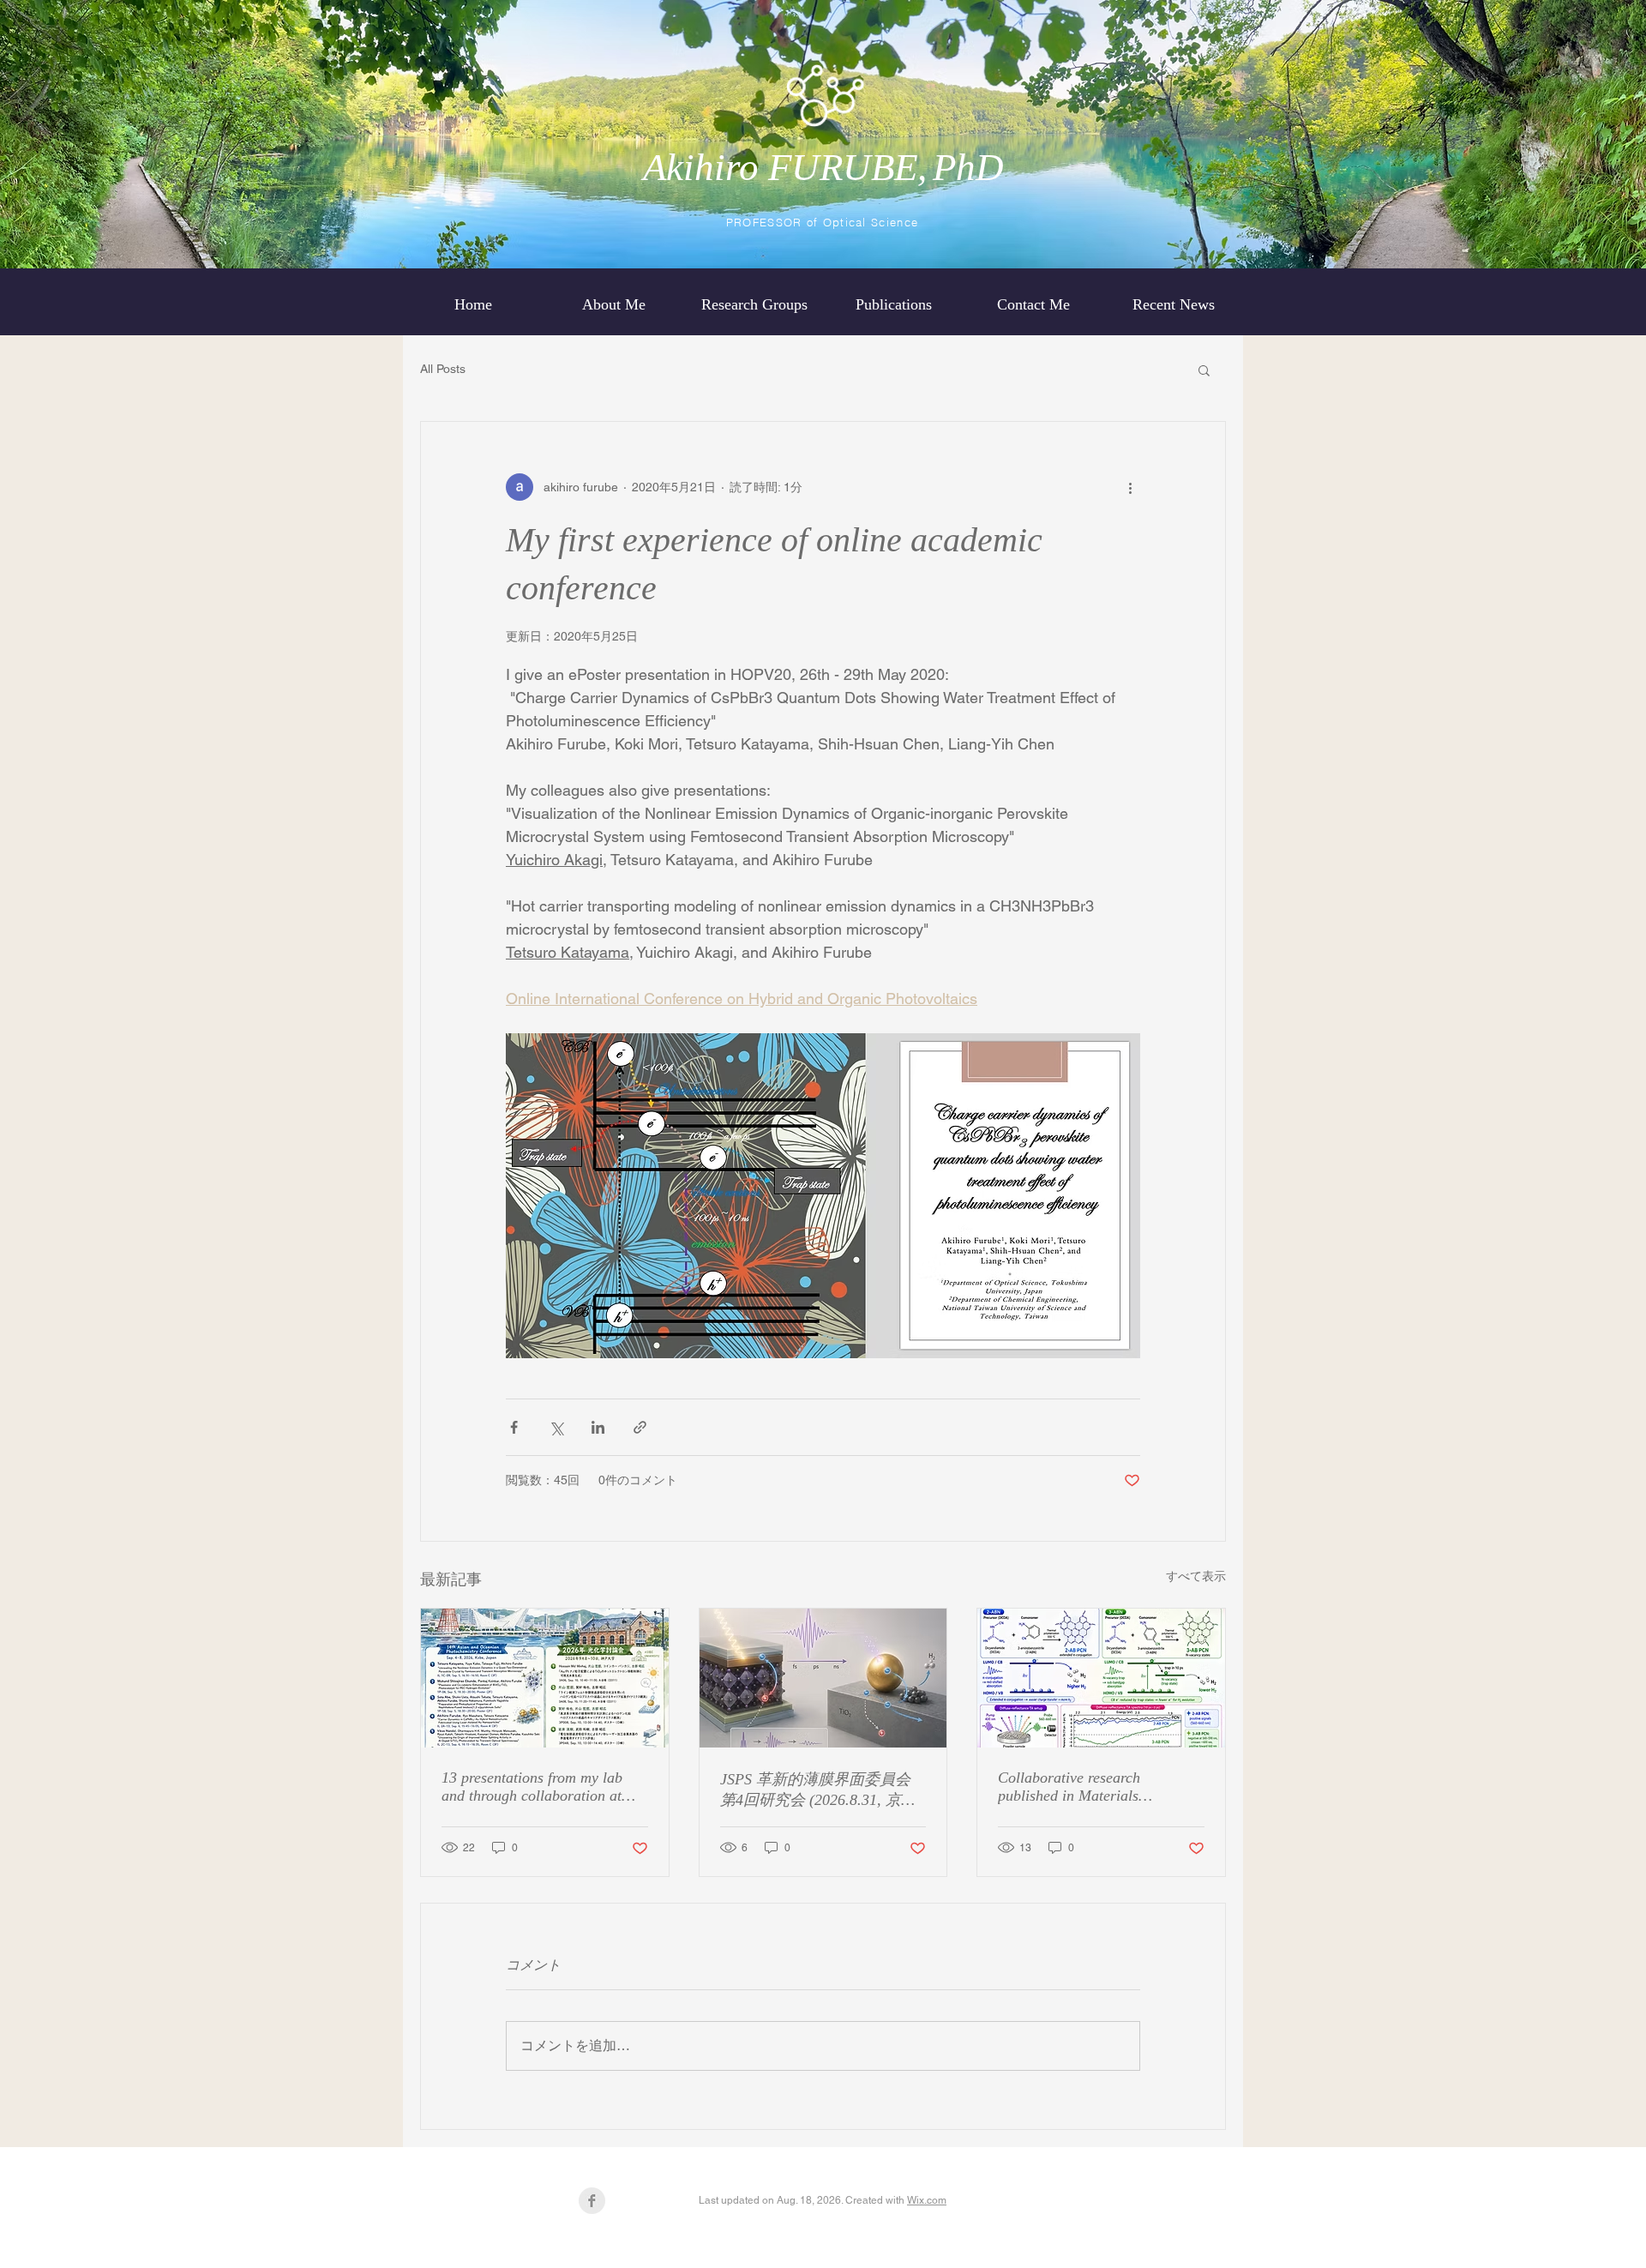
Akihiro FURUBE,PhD (823, 167)
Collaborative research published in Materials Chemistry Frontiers (1069, 1787)
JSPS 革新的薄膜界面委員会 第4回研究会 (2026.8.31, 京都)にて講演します (821, 1790)
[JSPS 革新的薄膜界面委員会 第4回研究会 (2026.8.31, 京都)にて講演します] (823, 1678)
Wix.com (927, 2200)
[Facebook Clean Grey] (592, 2201)
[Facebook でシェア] (514, 1427)
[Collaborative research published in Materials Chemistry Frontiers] (1101, 1678)
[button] (1204, 370)
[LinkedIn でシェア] (598, 1427)
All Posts (443, 369)
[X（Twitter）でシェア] (556, 1427)
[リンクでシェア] (640, 1427)
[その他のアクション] (1130, 487)
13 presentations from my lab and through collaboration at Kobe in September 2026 (532, 1787)
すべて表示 (1196, 1576)
